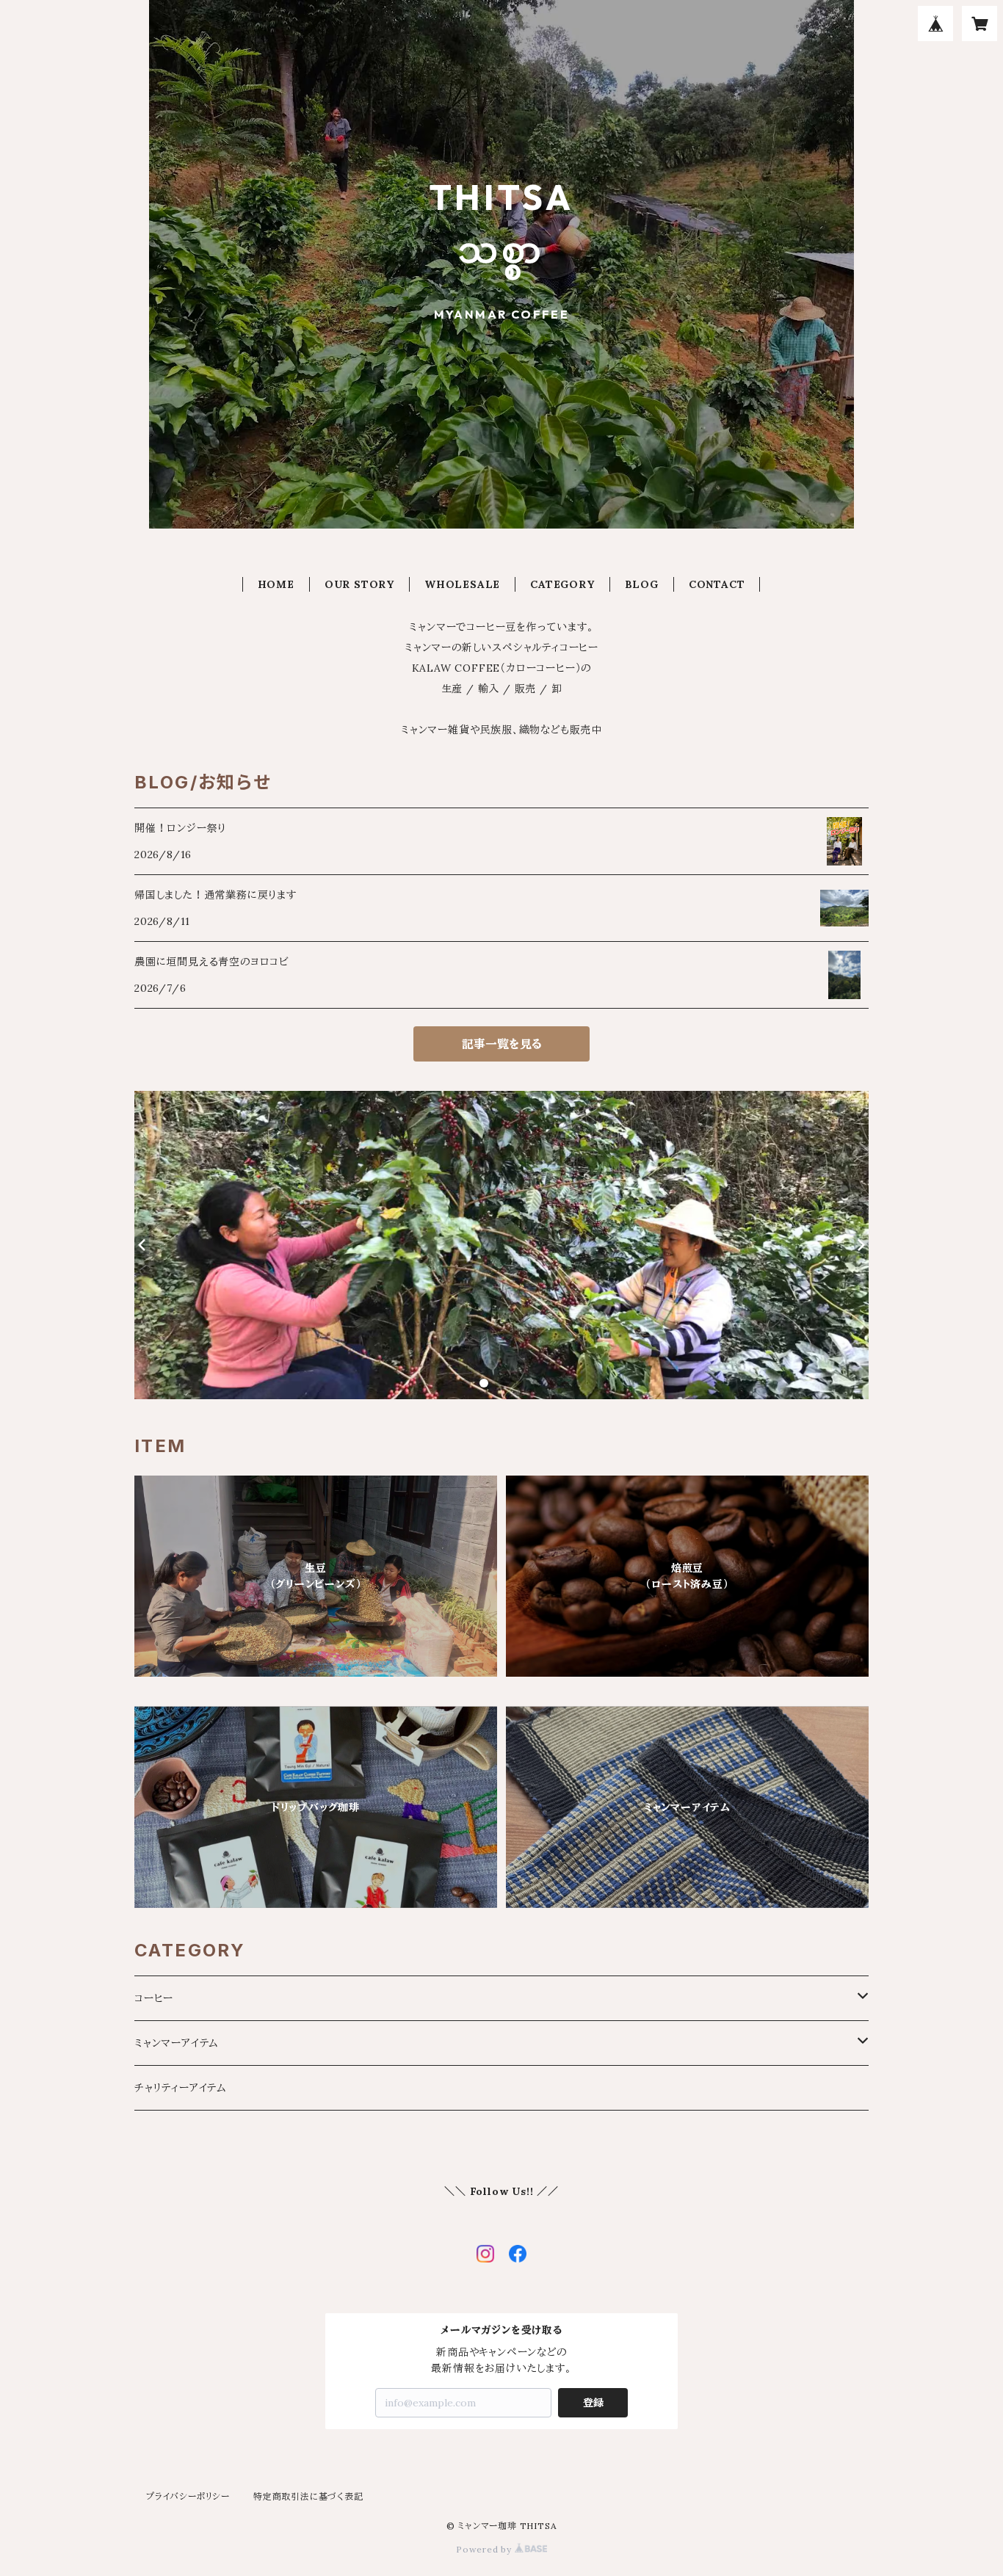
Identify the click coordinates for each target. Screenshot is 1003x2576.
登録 (593, 2403)
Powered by (485, 2549)
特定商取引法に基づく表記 (308, 2496)
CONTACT (717, 584)
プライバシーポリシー (188, 2496)
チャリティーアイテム (181, 2088)
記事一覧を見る (502, 1044)
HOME (276, 584)
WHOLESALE (462, 584)
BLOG (642, 584)
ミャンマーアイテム (177, 2043)
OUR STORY (359, 584)
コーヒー (154, 1998)
